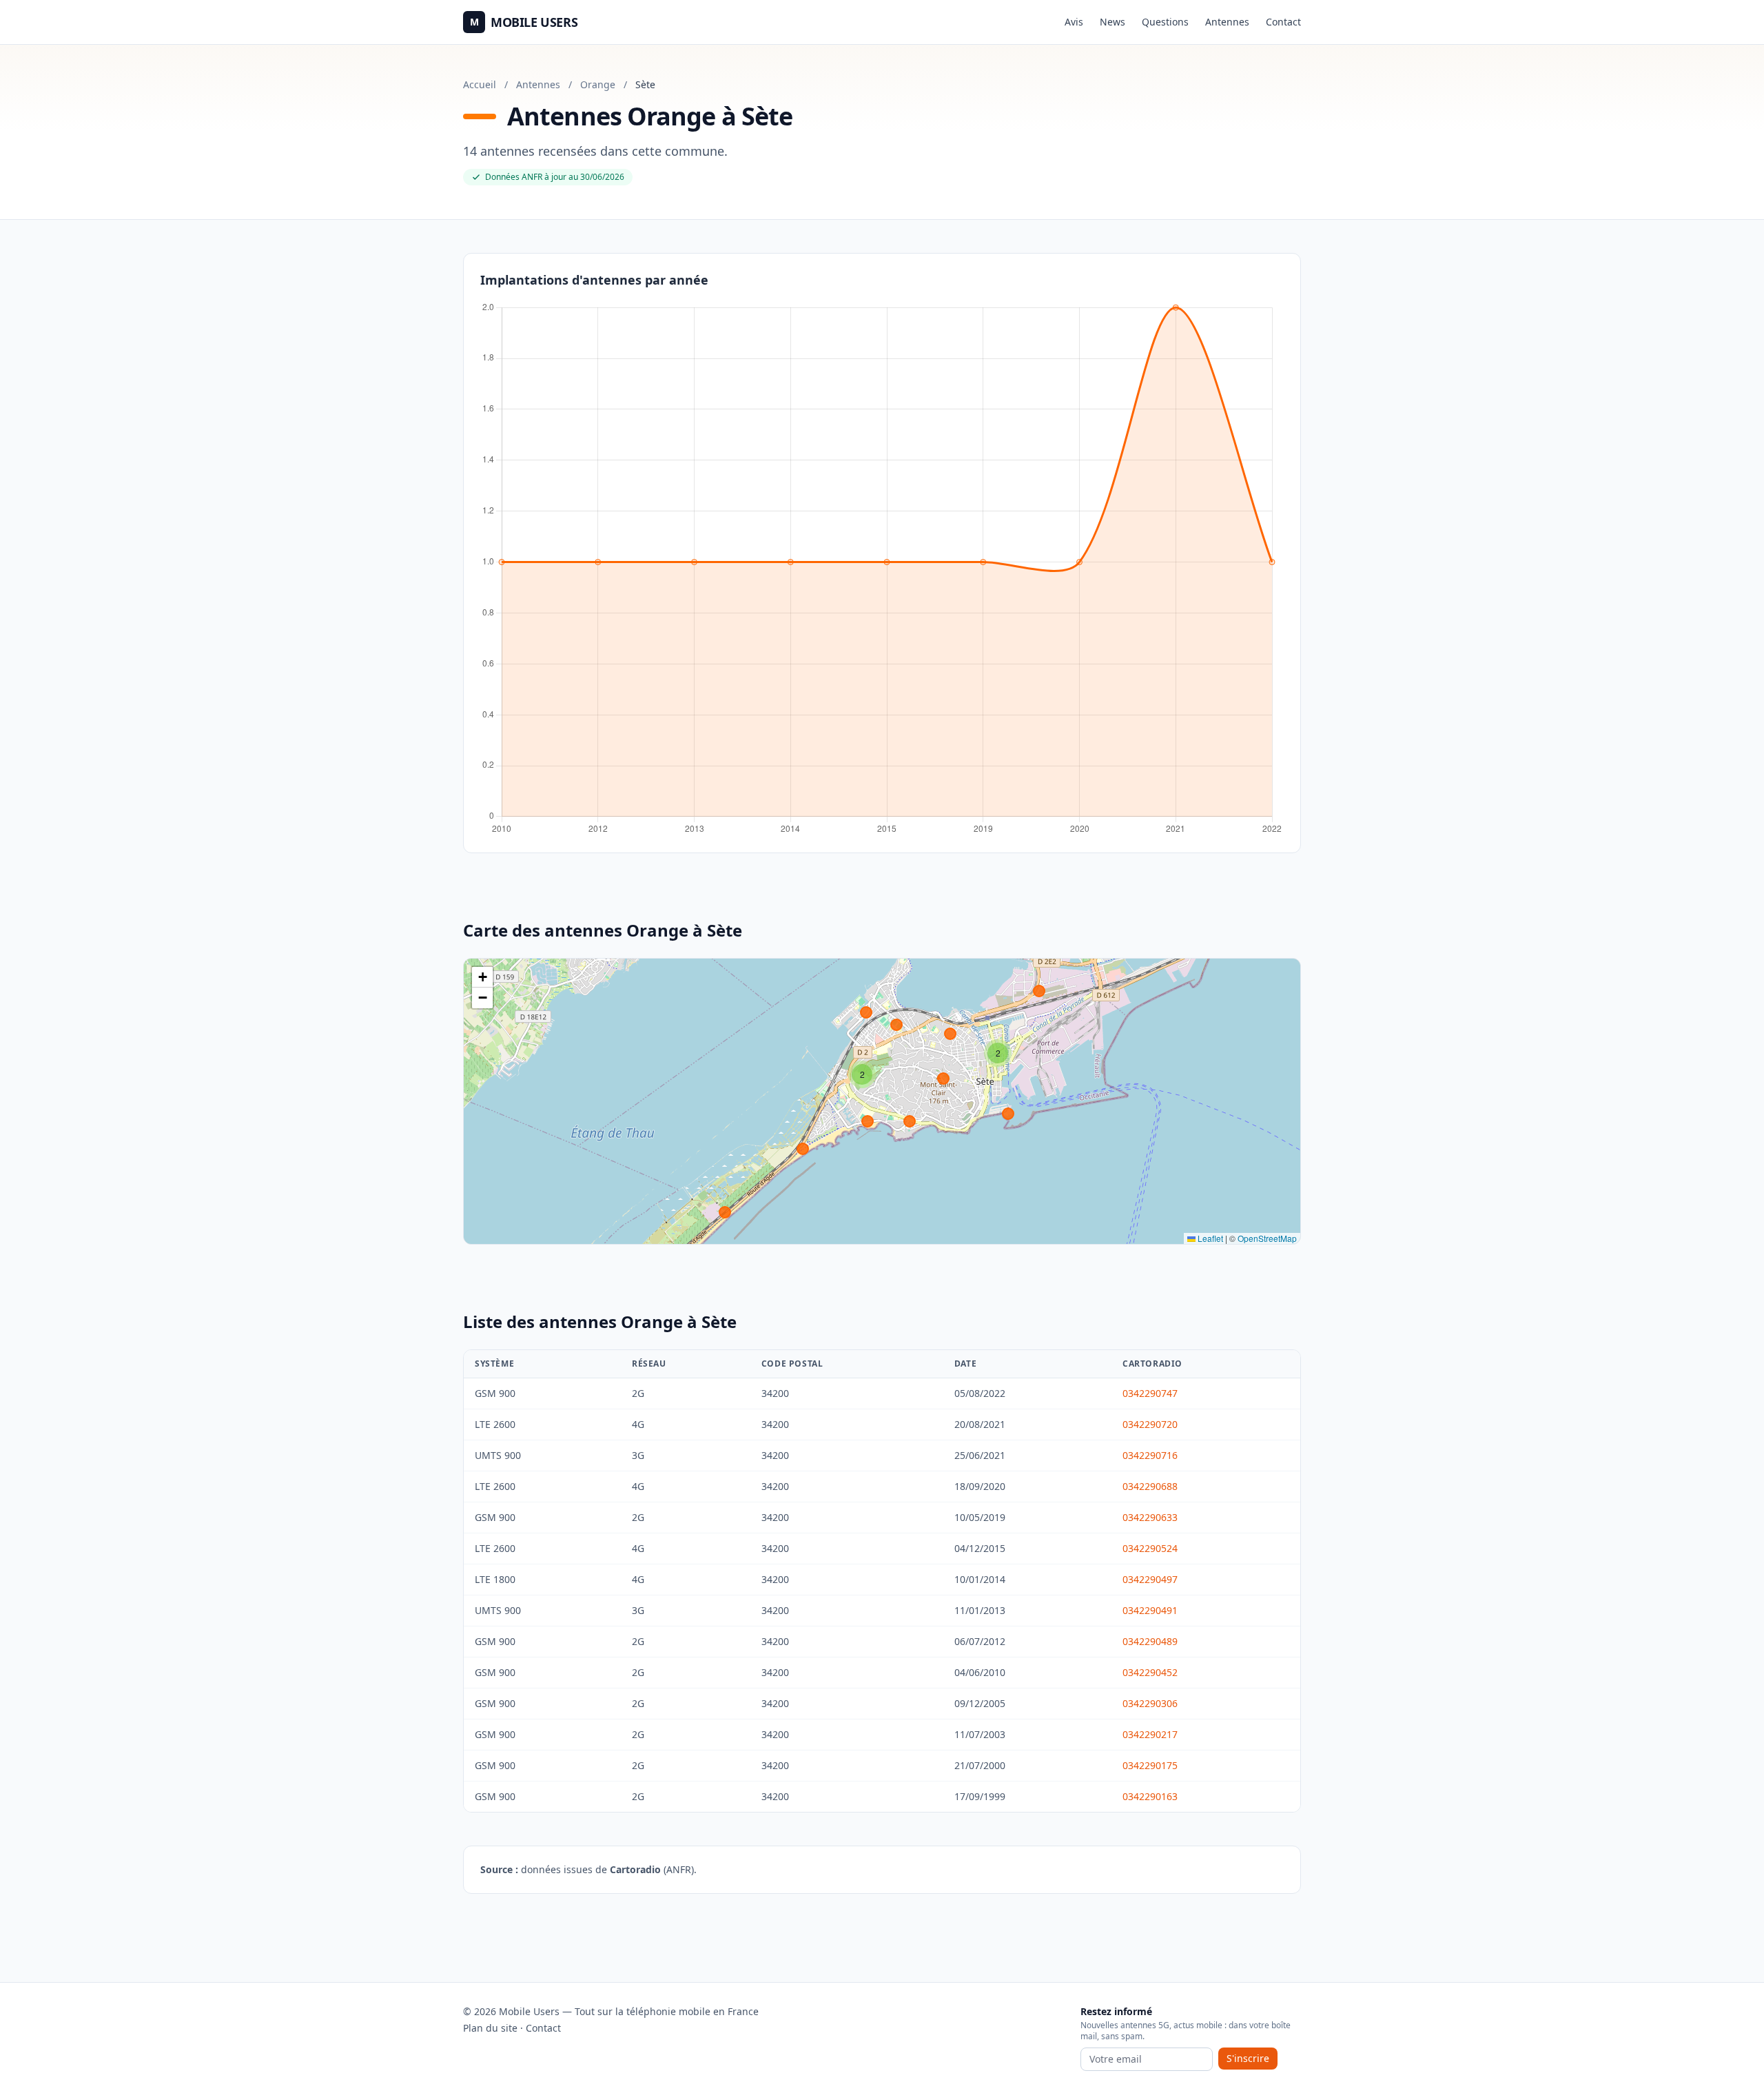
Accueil (480, 84)
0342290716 (1150, 1455)
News (1112, 22)
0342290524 (1150, 1548)
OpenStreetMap (1267, 1238)
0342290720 (1150, 1424)
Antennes (1227, 22)
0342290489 (1150, 1641)
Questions (1165, 22)
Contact (1283, 22)
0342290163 (1150, 1796)
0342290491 (1150, 1610)
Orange (598, 84)
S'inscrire (1248, 2058)
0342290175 (1150, 1765)
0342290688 (1150, 1486)
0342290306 (1150, 1703)
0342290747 (1150, 1393)
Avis (1074, 22)
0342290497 (1150, 1579)
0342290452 (1150, 1672)
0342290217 (1150, 1734)
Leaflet (1209, 1238)
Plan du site (490, 2028)
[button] (998, 1053)
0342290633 (1150, 1517)
